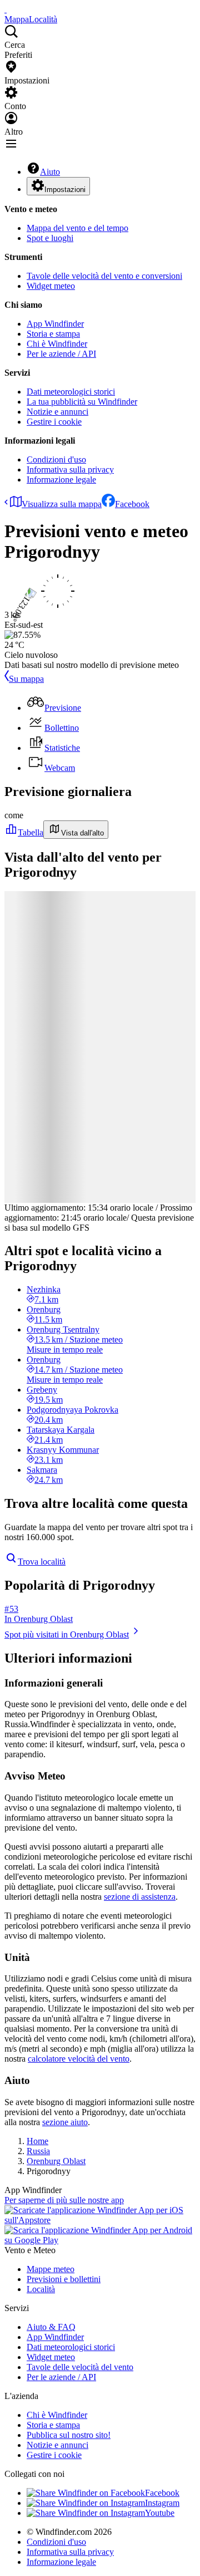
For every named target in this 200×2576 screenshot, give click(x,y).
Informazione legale (61, 480)
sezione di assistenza (140, 1897)
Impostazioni (65, 190)
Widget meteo (51, 286)
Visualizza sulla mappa (62, 504)
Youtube (160, 2513)
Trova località (42, 1562)
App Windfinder (55, 324)
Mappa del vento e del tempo (77, 228)
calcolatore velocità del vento (79, 2059)
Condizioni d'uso (56, 459)
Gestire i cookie (54, 422)
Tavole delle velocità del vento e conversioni (104, 276)
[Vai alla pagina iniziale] (6, 9)
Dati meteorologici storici (71, 392)
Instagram (162, 2503)
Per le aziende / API (61, 354)
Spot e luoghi (50, 238)
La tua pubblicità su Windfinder (82, 402)
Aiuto (50, 172)
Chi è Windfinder (57, 344)
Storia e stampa (53, 334)
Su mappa (26, 679)
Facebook (132, 504)
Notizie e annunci (57, 412)
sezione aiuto (65, 2122)
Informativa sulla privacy (70, 470)
